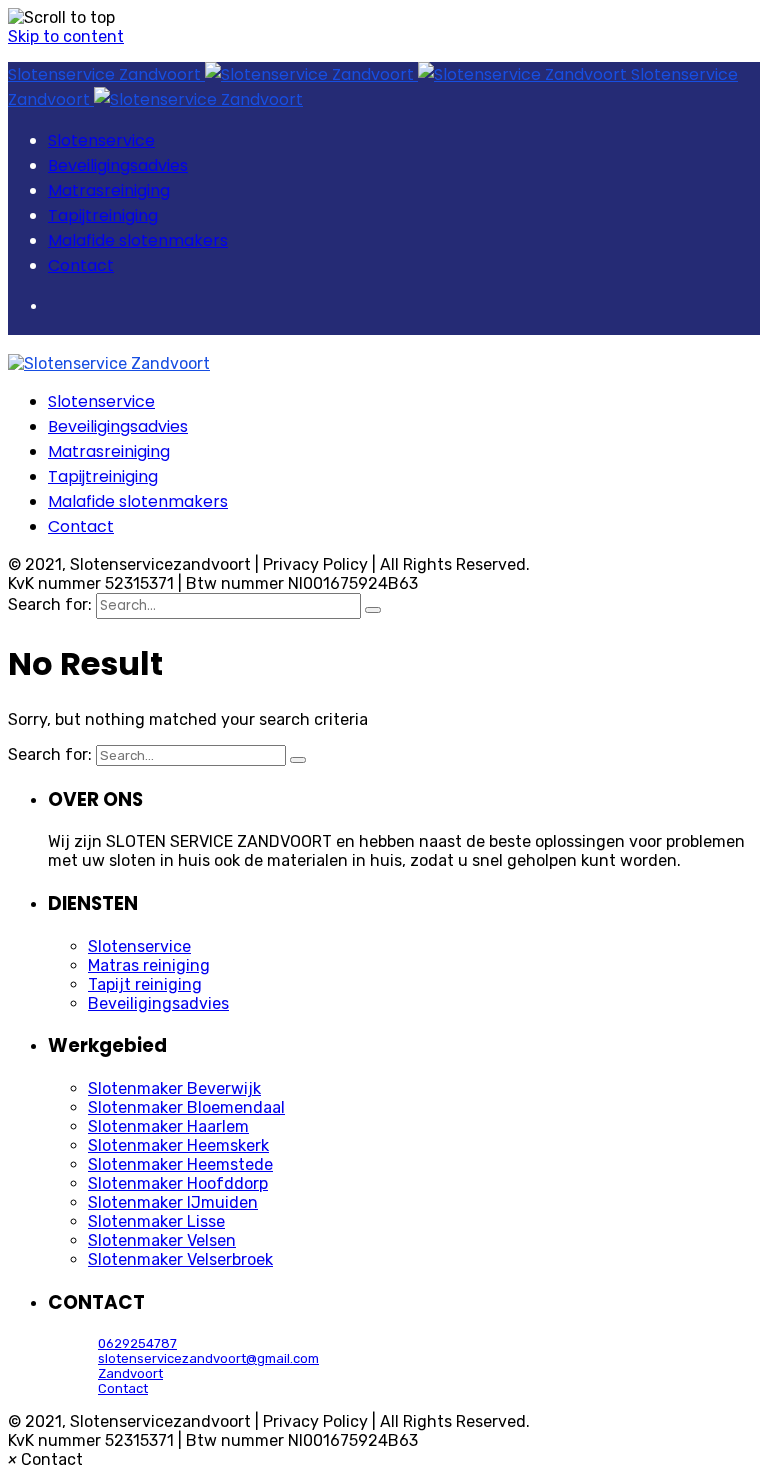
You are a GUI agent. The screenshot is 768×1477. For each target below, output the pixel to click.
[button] (45, 1459)
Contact (123, 1388)
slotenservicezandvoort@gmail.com (208, 1358)
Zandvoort (130, 1373)
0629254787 (137, 1343)
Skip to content (66, 36)
